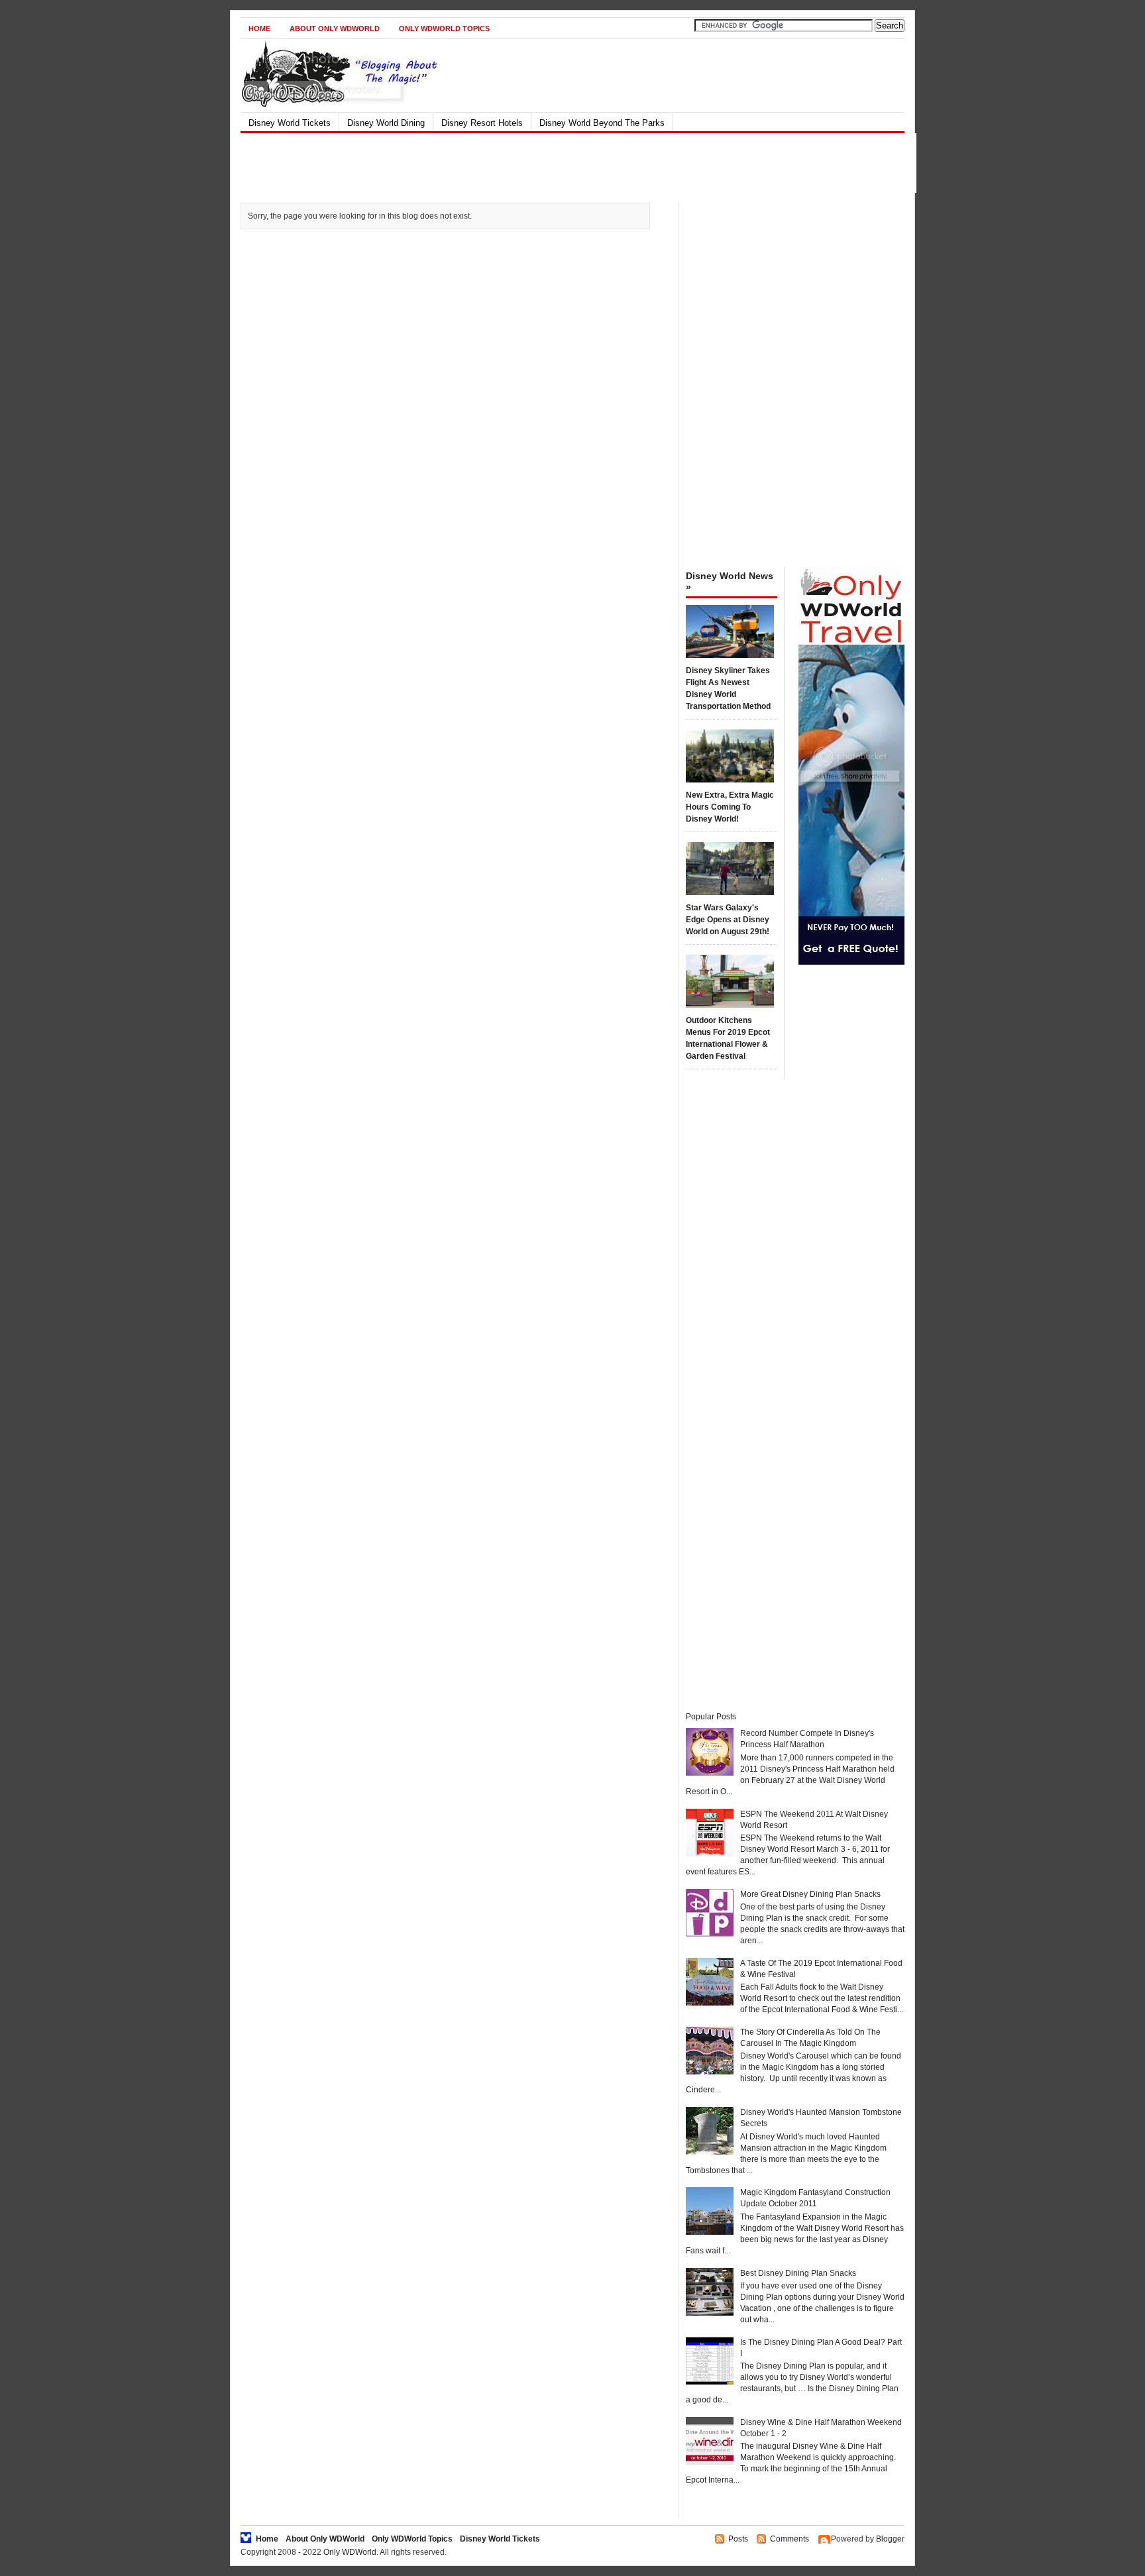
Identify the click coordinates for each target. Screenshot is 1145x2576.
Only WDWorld (350, 2552)
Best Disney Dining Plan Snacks (798, 2273)
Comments (790, 2539)
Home (259, 28)
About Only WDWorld (335, 28)
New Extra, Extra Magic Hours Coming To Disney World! (730, 807)
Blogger (890, 2539)
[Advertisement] (561, 163)
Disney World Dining (386, 123)
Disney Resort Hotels (482, 123)
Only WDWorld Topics (444, 28)
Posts (738, 2539)
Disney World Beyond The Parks (602, 123)
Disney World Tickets (290, 123)
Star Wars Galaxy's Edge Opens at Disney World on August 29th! (728, 920)
